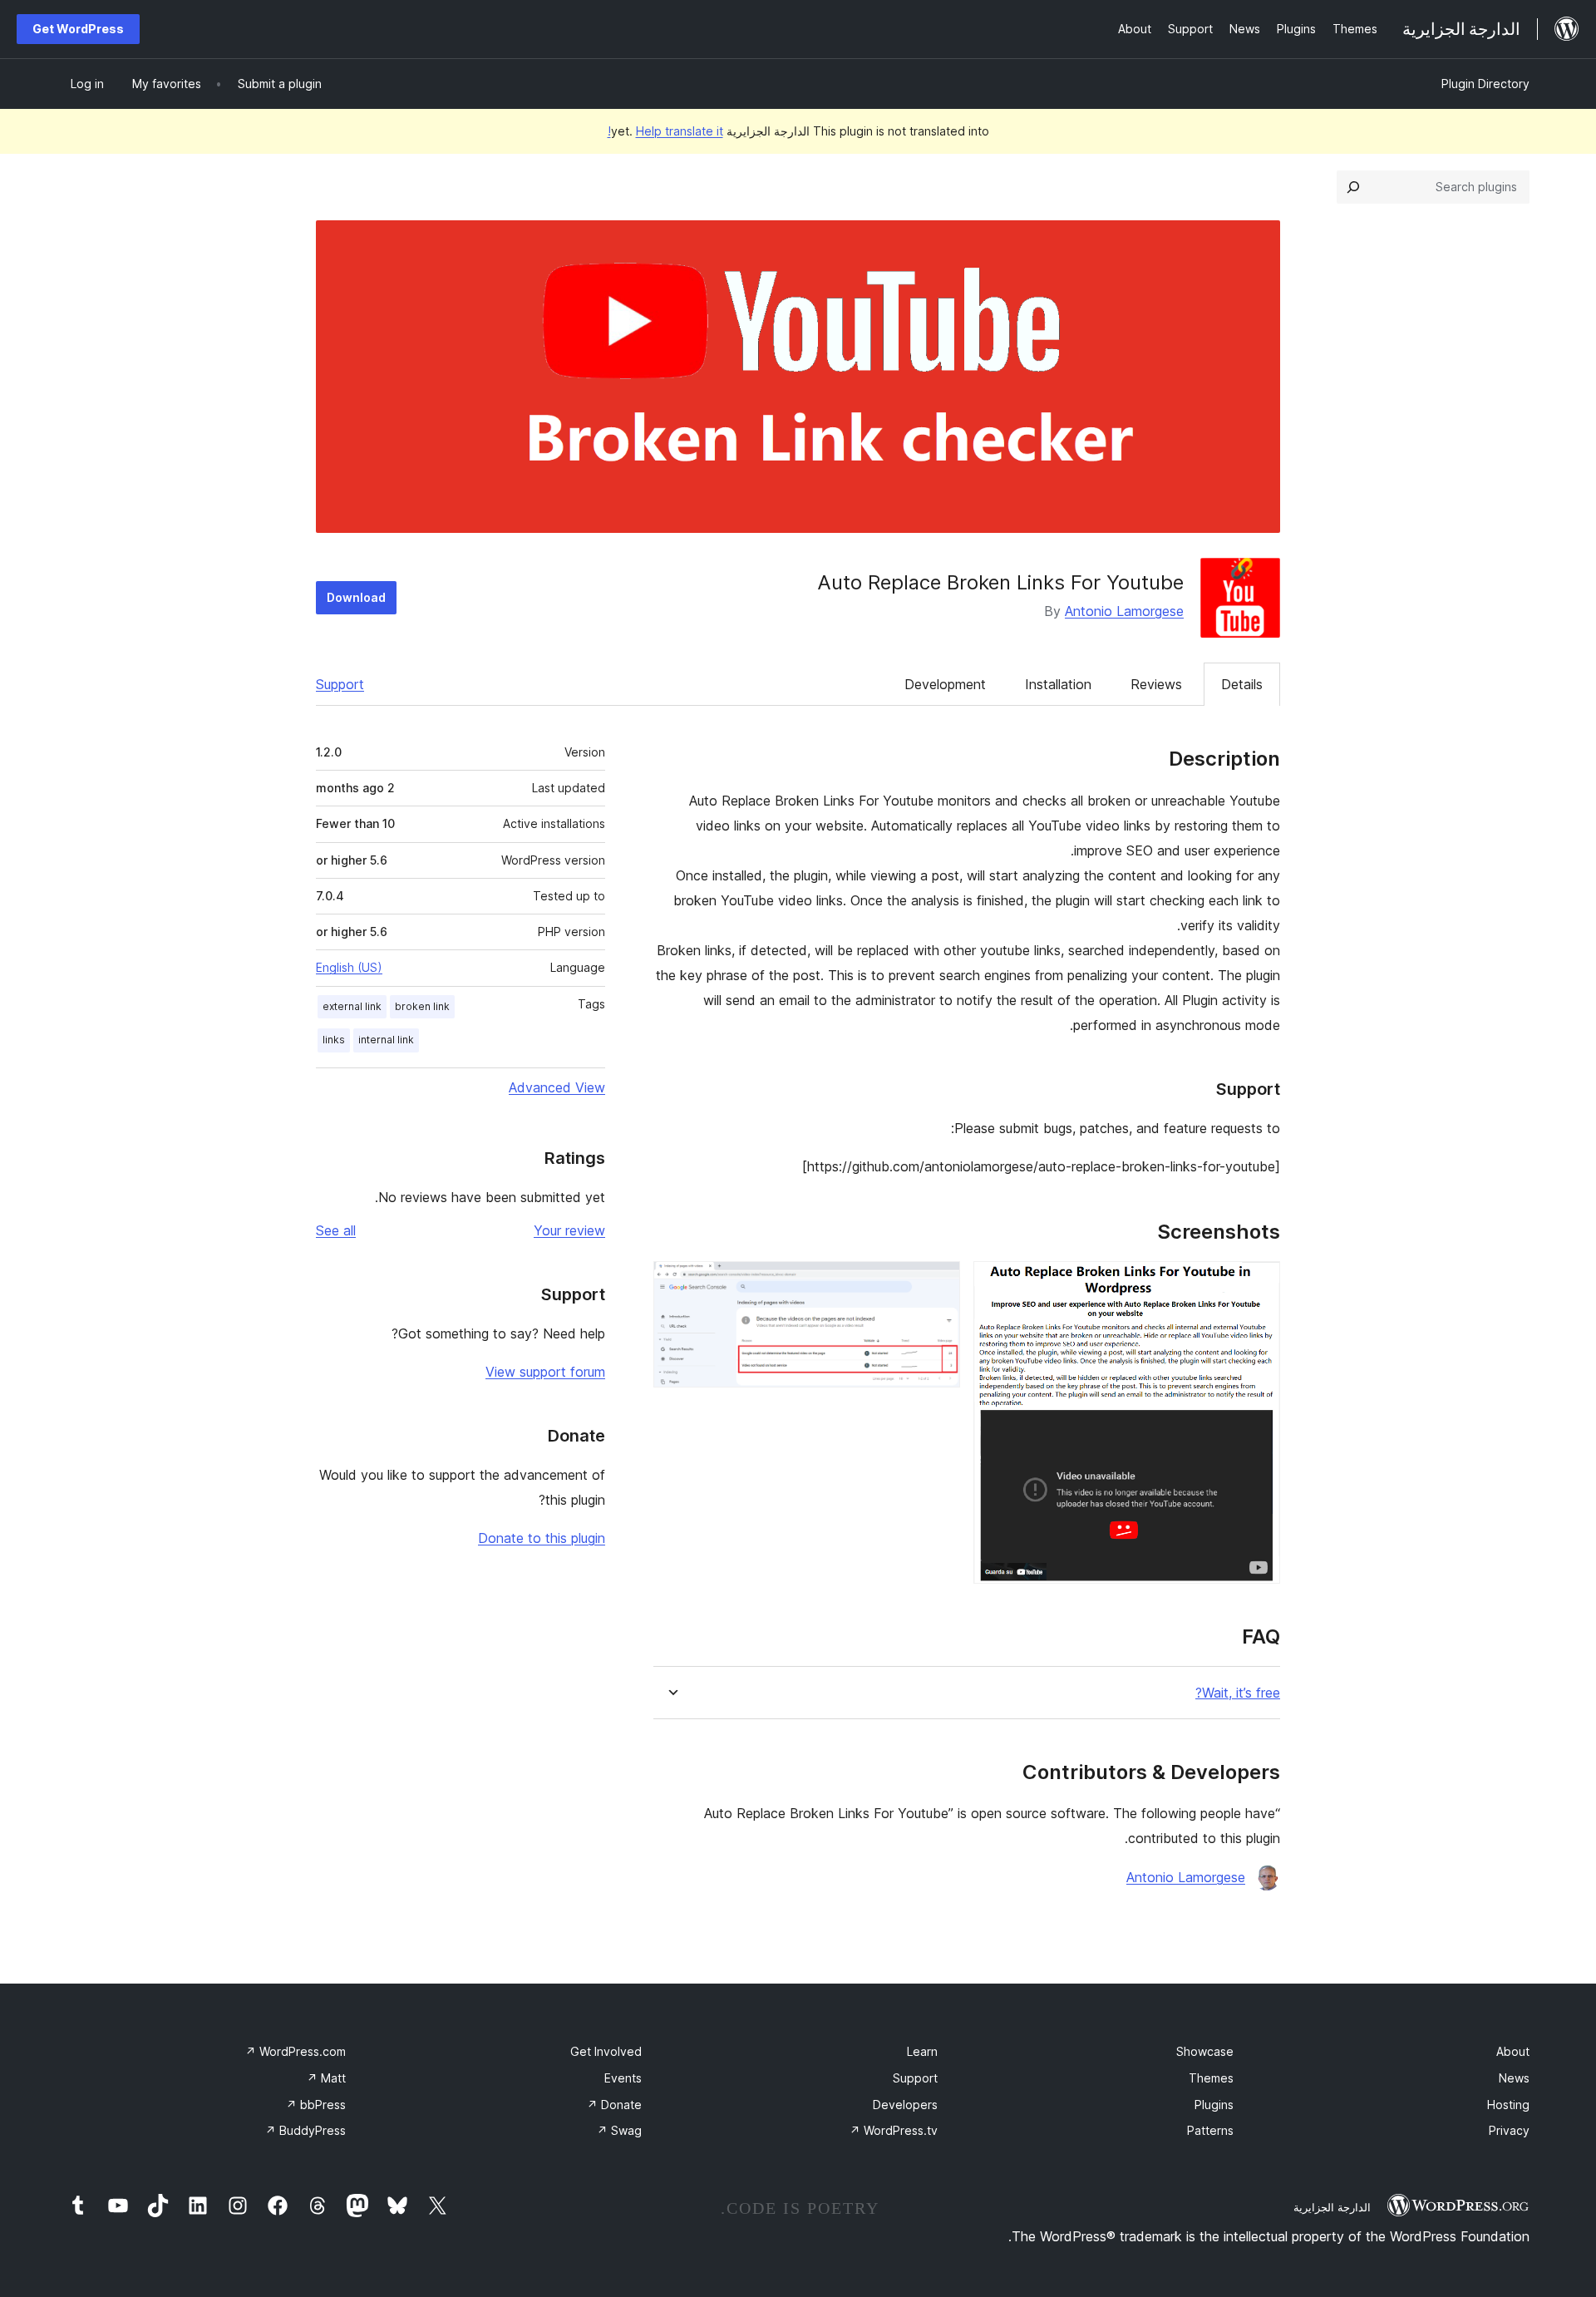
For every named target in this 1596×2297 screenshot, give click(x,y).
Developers (905, 2105)
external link (352, 1006)
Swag (619, 2130)
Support (340, 684)
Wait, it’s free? (1238, 1693)
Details (1242, 684)
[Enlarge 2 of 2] (938, 1284)
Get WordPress (78, 29)
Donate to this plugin (542, 1538)
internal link (386, 1040)
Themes (1211, 2078)
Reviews (1156, 684)
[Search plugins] (1353, 187)
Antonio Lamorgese (1124, 611)
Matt (326, 2078)
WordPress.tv (894, 2130)
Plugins (1214, 2105)
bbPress (316, 2105)
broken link (422, 1006)
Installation (1058, 684)
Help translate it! (665, 131)
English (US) (349, 967)
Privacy (1509, 2130)
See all (336, 1230)
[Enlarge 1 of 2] (1258, 1284)
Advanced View (557, 1087)
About (1513, 2051)
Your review (569, 1230)
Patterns (1210, 2130)
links (334, 1040)
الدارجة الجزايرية (1332, 2207)
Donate (614, 2105)
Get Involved (606, 2051)
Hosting (1508, 2105)
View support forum (545, 1372)
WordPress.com (296, 2051)
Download (356, 597)
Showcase (1205, 2051)
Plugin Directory (1485, 84)
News (1514, 2078)
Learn (922, 2051)
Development (945, 684)
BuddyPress (305, 2130)
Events (623, 2078)
